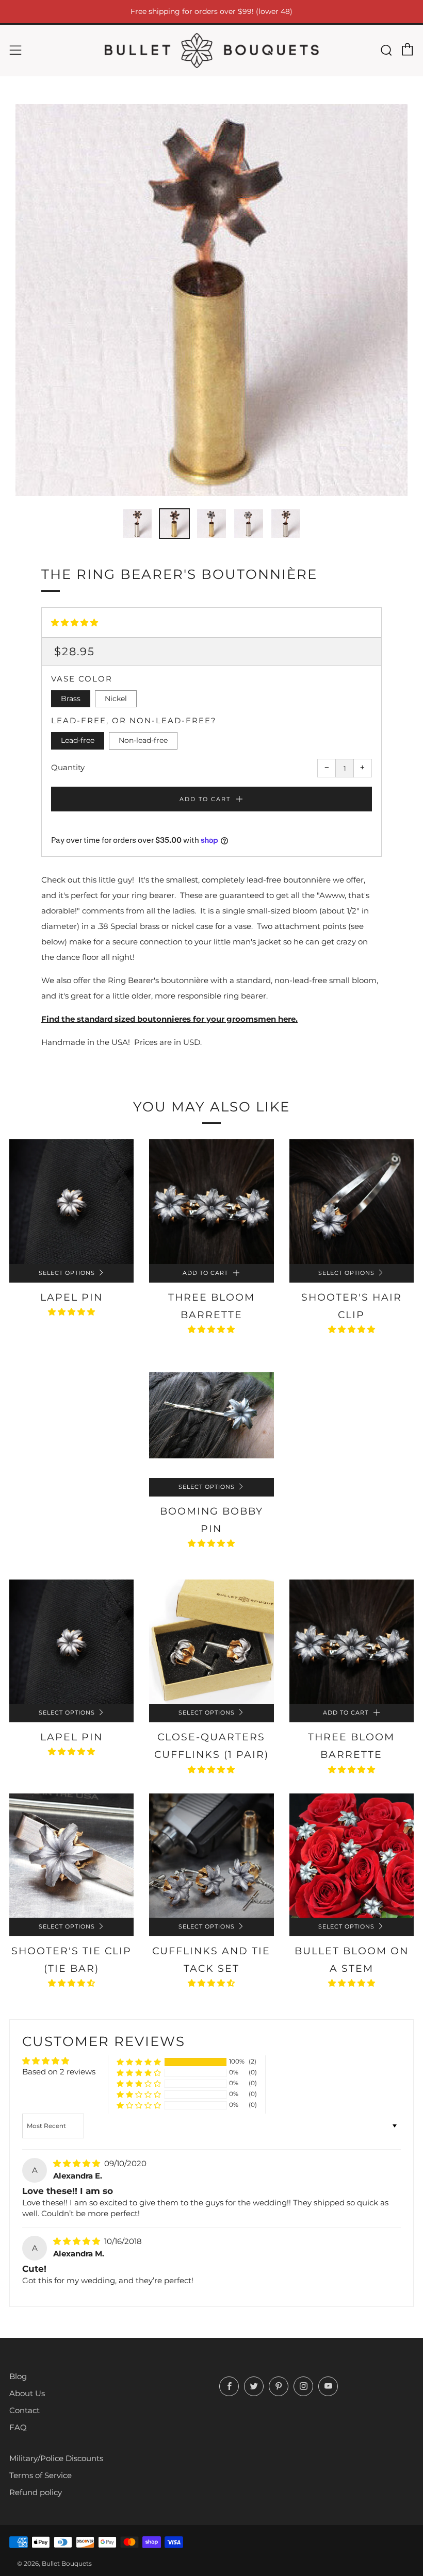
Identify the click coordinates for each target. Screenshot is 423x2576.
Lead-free (78, 740)
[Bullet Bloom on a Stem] (352, 1856)
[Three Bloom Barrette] (211, 1201)
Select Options (67, 1273)
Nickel (116, 699)
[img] (78, 2163)
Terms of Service (40, 2475)
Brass (71, 699)
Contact (25, 2410)
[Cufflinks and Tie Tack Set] (211, 1856)
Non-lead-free (143, 740)
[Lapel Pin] (71, 1201)
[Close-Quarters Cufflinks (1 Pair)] (211, 1642)
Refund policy (36, 2492)
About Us (27, 2393)
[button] (75, 622)
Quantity (68, 767)
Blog (18, 2376)
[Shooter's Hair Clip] (352, 1201)
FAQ (18, 2427)
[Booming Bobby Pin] (211, 1415)
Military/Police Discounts (56, 2458)
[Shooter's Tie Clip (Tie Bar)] (71, 1856)
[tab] (137, 524)
